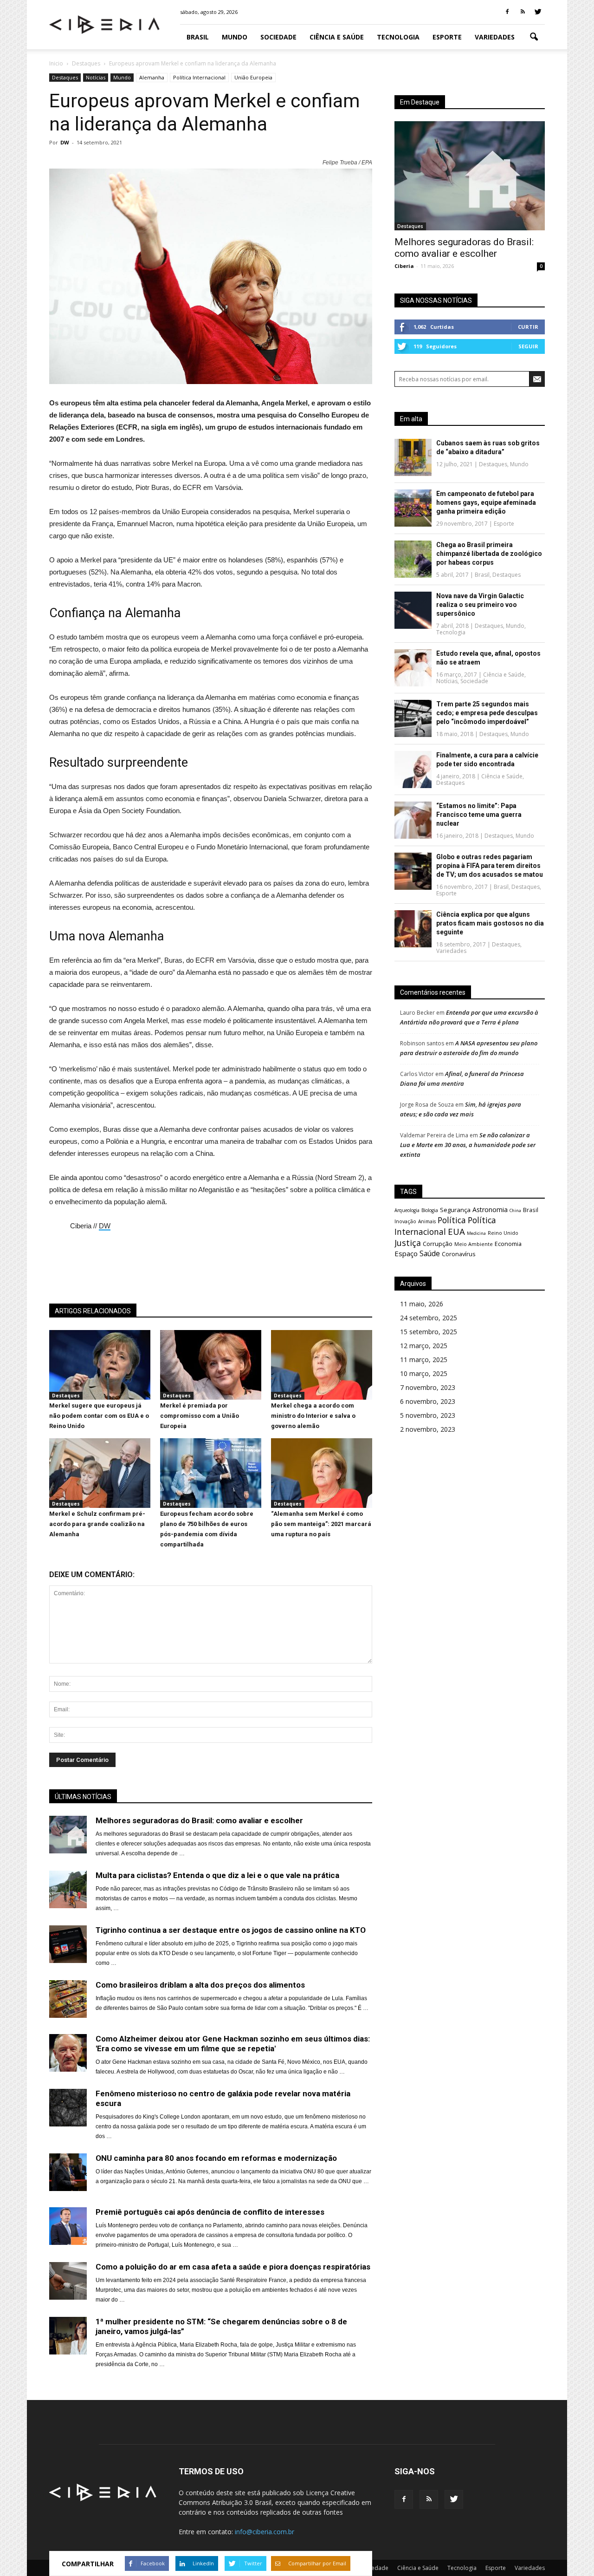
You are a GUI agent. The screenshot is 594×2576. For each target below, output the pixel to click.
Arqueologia (407, 1210)
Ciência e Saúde (337, 37)
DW (65, 142)
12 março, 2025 (424, 1346)
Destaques (65, 77)
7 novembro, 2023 (428, 1387)
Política (452, 1220)
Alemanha (152, 77)
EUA (456, 1231)
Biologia (430, 1210)
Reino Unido (503, 1233)
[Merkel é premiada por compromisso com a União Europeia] (211, 1397)
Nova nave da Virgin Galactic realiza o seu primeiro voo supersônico (480, 605)
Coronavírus (459, 1254)
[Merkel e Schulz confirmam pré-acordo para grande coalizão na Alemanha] (100, 1506)
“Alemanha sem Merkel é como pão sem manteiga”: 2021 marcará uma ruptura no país (321, 1524)
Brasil (198, 37)
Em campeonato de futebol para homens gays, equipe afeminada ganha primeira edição (486, 502)
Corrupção (438, 1244)
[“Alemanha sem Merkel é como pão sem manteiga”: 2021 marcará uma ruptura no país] (322, 1506)
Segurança (455, 1210)
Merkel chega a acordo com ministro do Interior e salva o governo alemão (313, 1416)
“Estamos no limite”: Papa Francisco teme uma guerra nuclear (479, 815)
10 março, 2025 (424, 1373)
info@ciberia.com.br (265, 2532)
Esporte (447, 37)
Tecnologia (398, 37)
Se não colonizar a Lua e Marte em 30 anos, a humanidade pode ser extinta (468, 1145)
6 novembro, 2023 (428, 1401)
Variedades (495, 37)
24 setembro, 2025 (429, 1318)
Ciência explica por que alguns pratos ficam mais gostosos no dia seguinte (490, 923)
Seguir (528, 346)
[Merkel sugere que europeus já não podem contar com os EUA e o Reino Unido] (100, 1397)
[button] (534, 37)
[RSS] (523, 12)
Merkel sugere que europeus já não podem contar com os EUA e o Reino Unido (99, 1416)
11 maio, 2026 (422, 1304)
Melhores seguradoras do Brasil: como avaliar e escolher (464, 248)
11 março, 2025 (424, 1360)
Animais (427, 1221)
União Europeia (253, 77)
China (515, 1210)
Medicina (476, 1233)
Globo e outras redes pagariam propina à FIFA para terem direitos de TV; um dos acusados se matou (490, 866)
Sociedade (278, 37)
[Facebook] (507, 12)
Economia (508, 1244)
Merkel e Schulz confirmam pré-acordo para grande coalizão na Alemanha (97, 1524)
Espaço (406, 1253)
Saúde (430, 1253)
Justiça (408, 1243)
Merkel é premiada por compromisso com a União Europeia (200, 1416)
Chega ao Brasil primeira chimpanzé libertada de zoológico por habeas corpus (489, 554)
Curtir (528, 327)
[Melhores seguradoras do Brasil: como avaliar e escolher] (470, 176)
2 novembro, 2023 (428, 1429)
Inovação (405, 1221)
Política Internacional (199, 77)
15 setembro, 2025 (429, 1332)
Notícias (96, 77)
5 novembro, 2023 (428, 1415)
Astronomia (490, 1210)
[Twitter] (538, 12)
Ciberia (404, 266)
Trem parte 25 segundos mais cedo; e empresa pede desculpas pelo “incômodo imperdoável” (487, 713)
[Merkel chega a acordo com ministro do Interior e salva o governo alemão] (322, 1397)
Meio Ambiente (474, 1244)
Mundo (235, 37)
